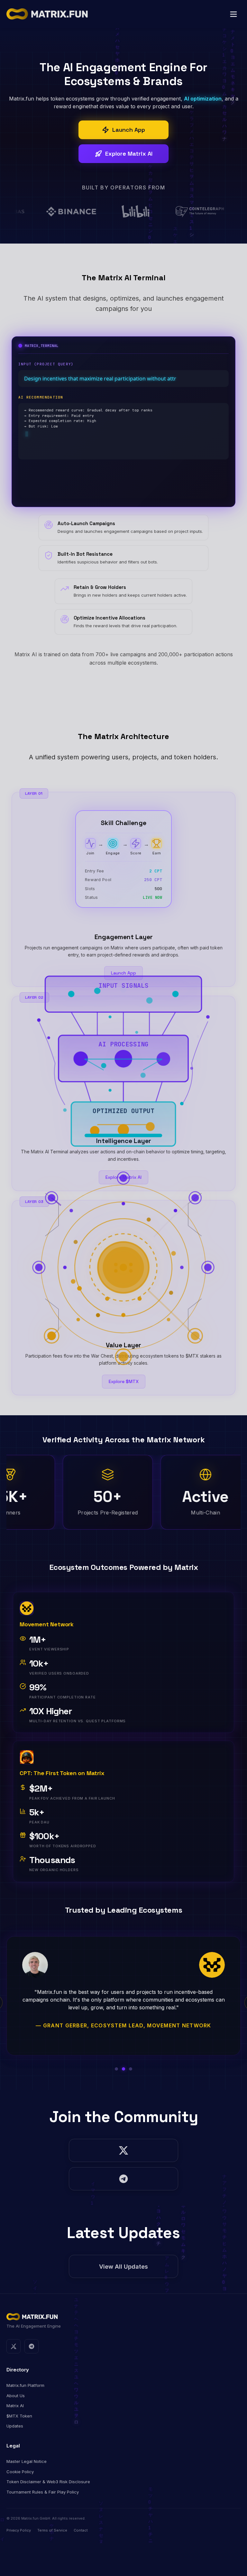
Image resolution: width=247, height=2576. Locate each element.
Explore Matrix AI (123, 1177)
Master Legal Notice (27, 2461)
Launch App (123, 973)
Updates (15, 2426)
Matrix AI (15, 2406)
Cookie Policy (20, 2472)
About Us (16, 2396)
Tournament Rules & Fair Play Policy (43, 2492)
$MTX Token (19, 2416)
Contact (81, 2530)
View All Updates (123, 2267)
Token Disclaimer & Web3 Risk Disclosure (48, 2482)
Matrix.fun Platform (25, 2385)
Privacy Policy (19, 2530)
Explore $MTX (124, 1381)
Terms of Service (52, 2530)
